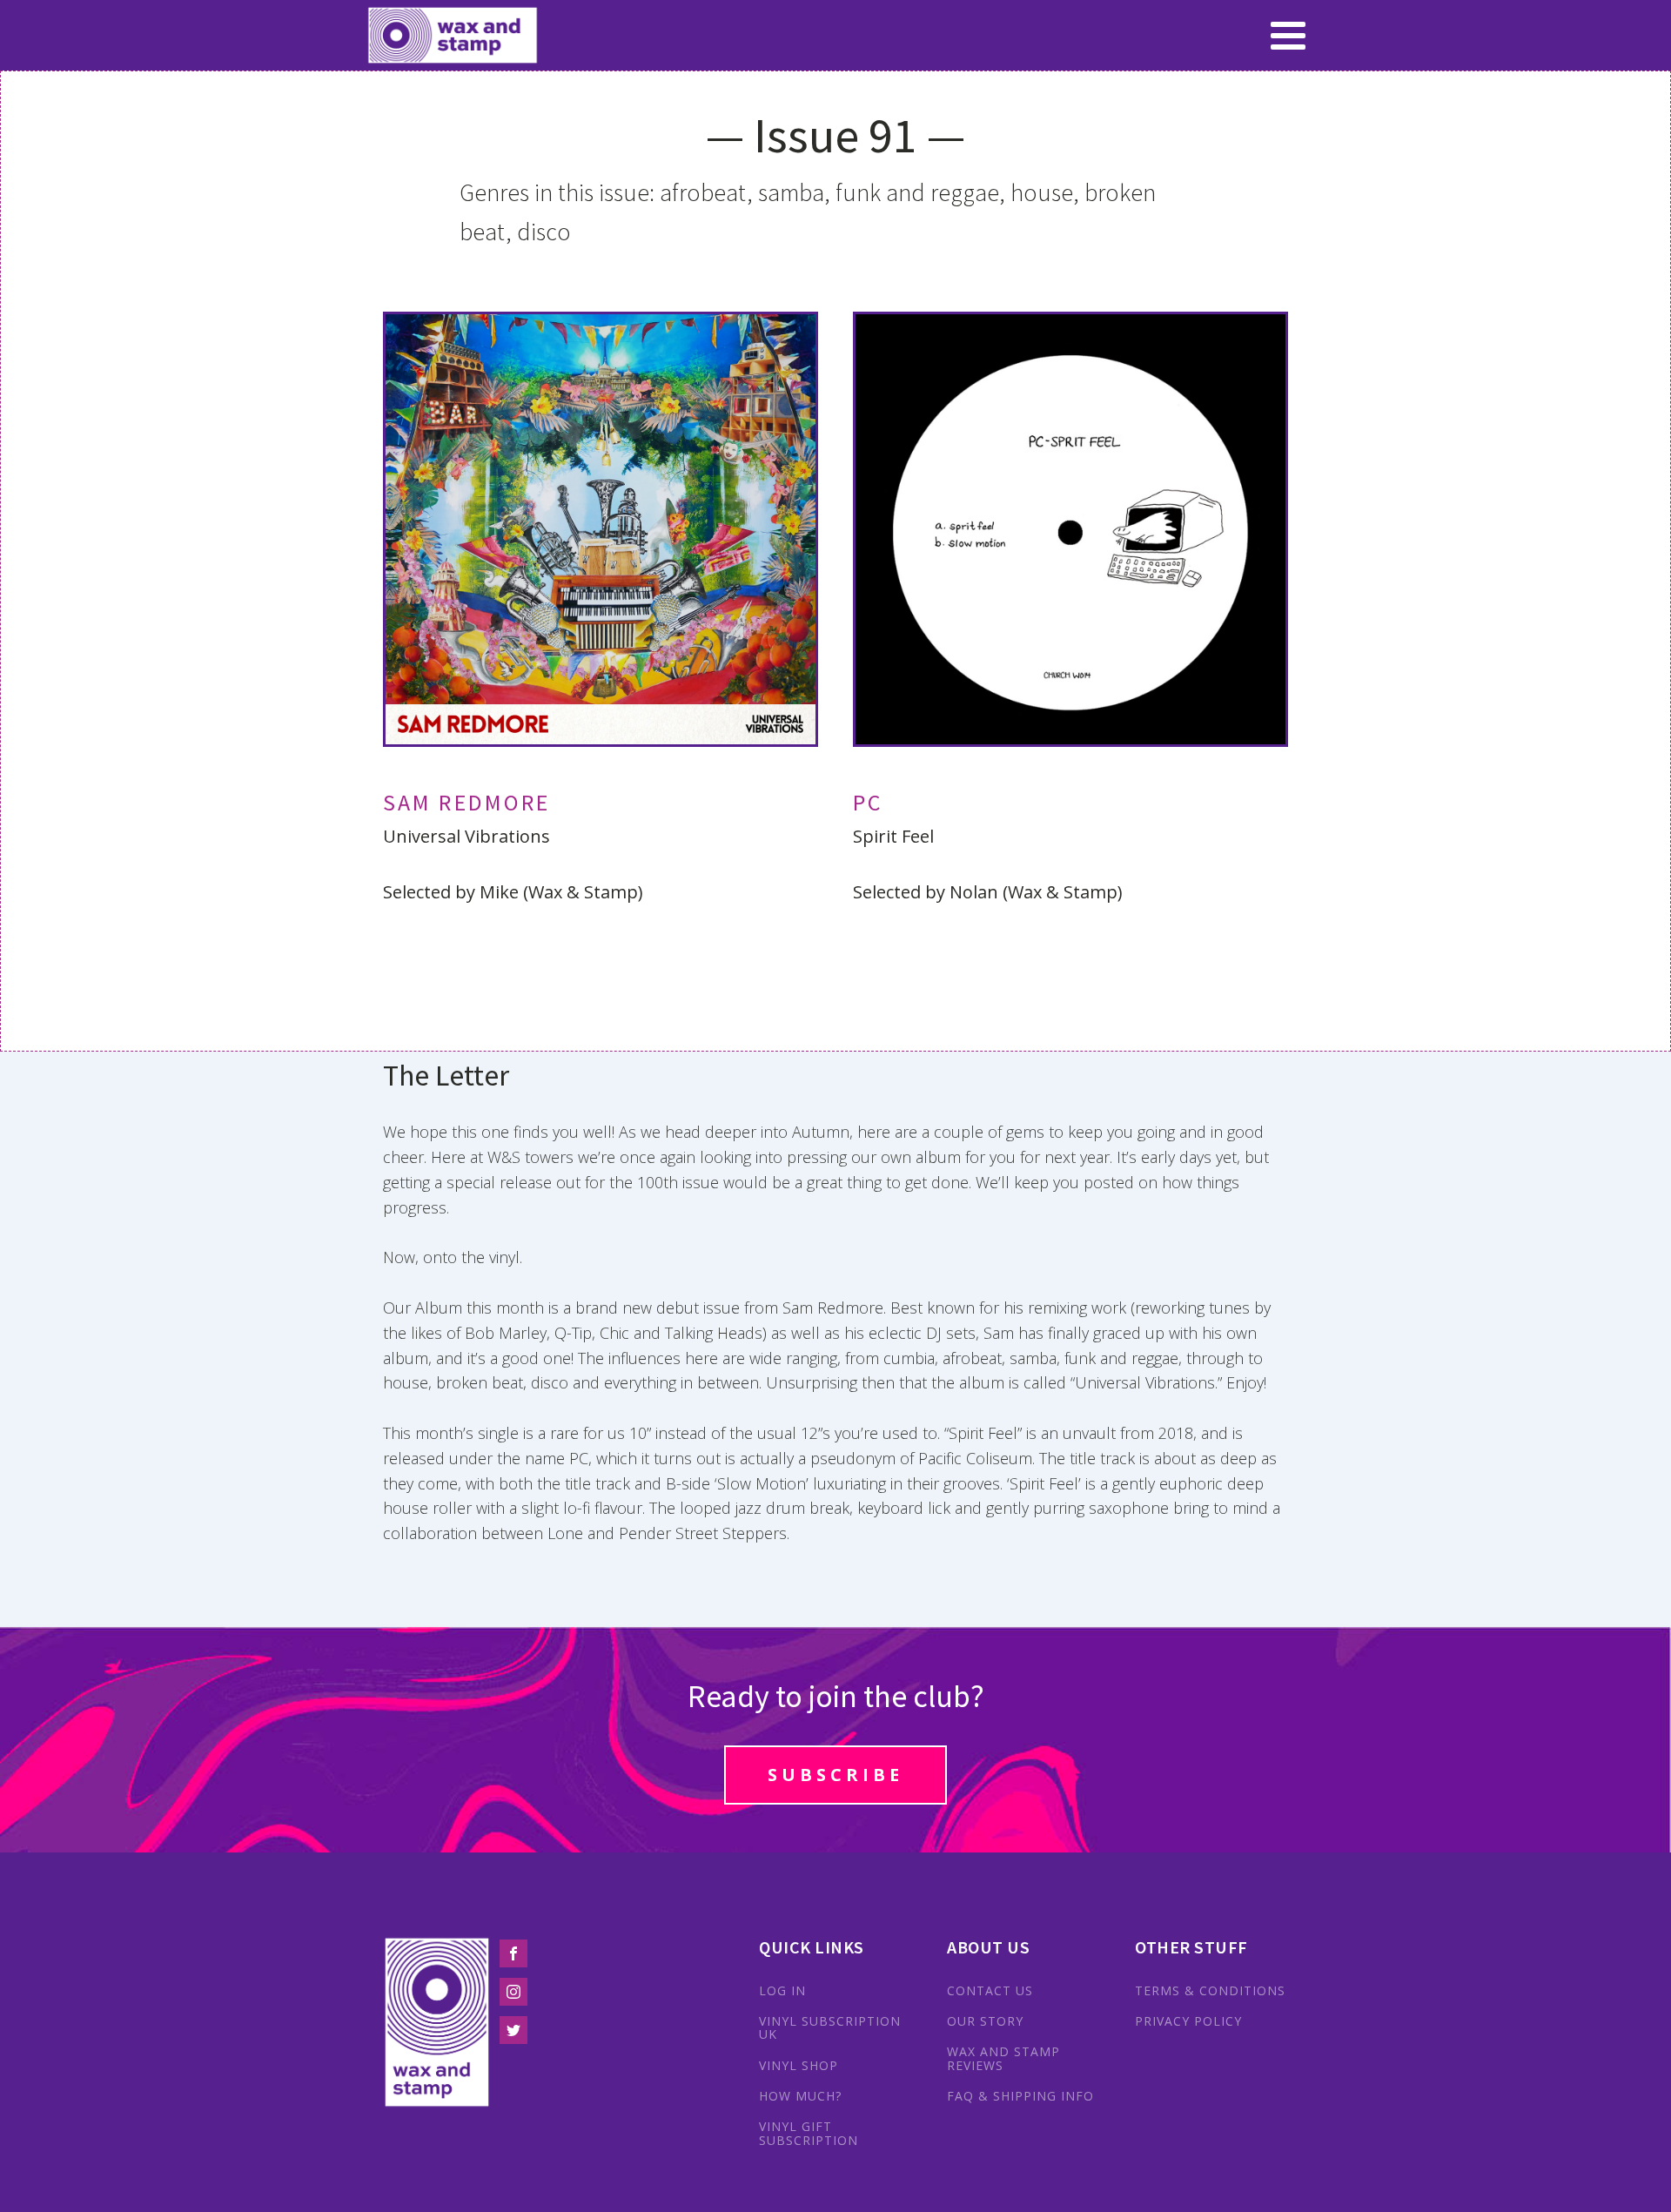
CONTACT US (990, 1990)
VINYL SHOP (799, 2065)
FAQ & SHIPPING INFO (1020, 2096)
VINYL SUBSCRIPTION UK (830, 2028)
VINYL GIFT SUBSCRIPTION (809, 2133)
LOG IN (782, 1990)
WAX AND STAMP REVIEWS (1003, 2058)
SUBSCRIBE (835, 1775)
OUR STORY (985, 2021)
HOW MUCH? (800, 2096)
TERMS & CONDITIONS (1210, 1990)
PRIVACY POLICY (1188, 2021)
